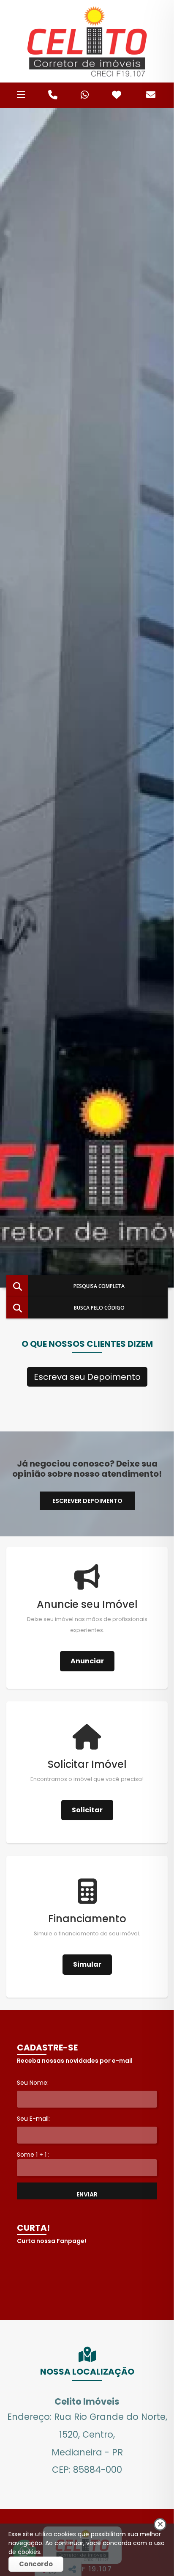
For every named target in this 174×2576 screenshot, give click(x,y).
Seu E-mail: (33, 2119)
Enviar (87, 2194)
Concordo (36, 2564)
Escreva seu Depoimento (87, 1377)
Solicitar (87, 1810)
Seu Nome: (33, 2083)
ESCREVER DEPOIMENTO (87, 1501)
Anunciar (87, 1661)
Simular (87, 1964)
